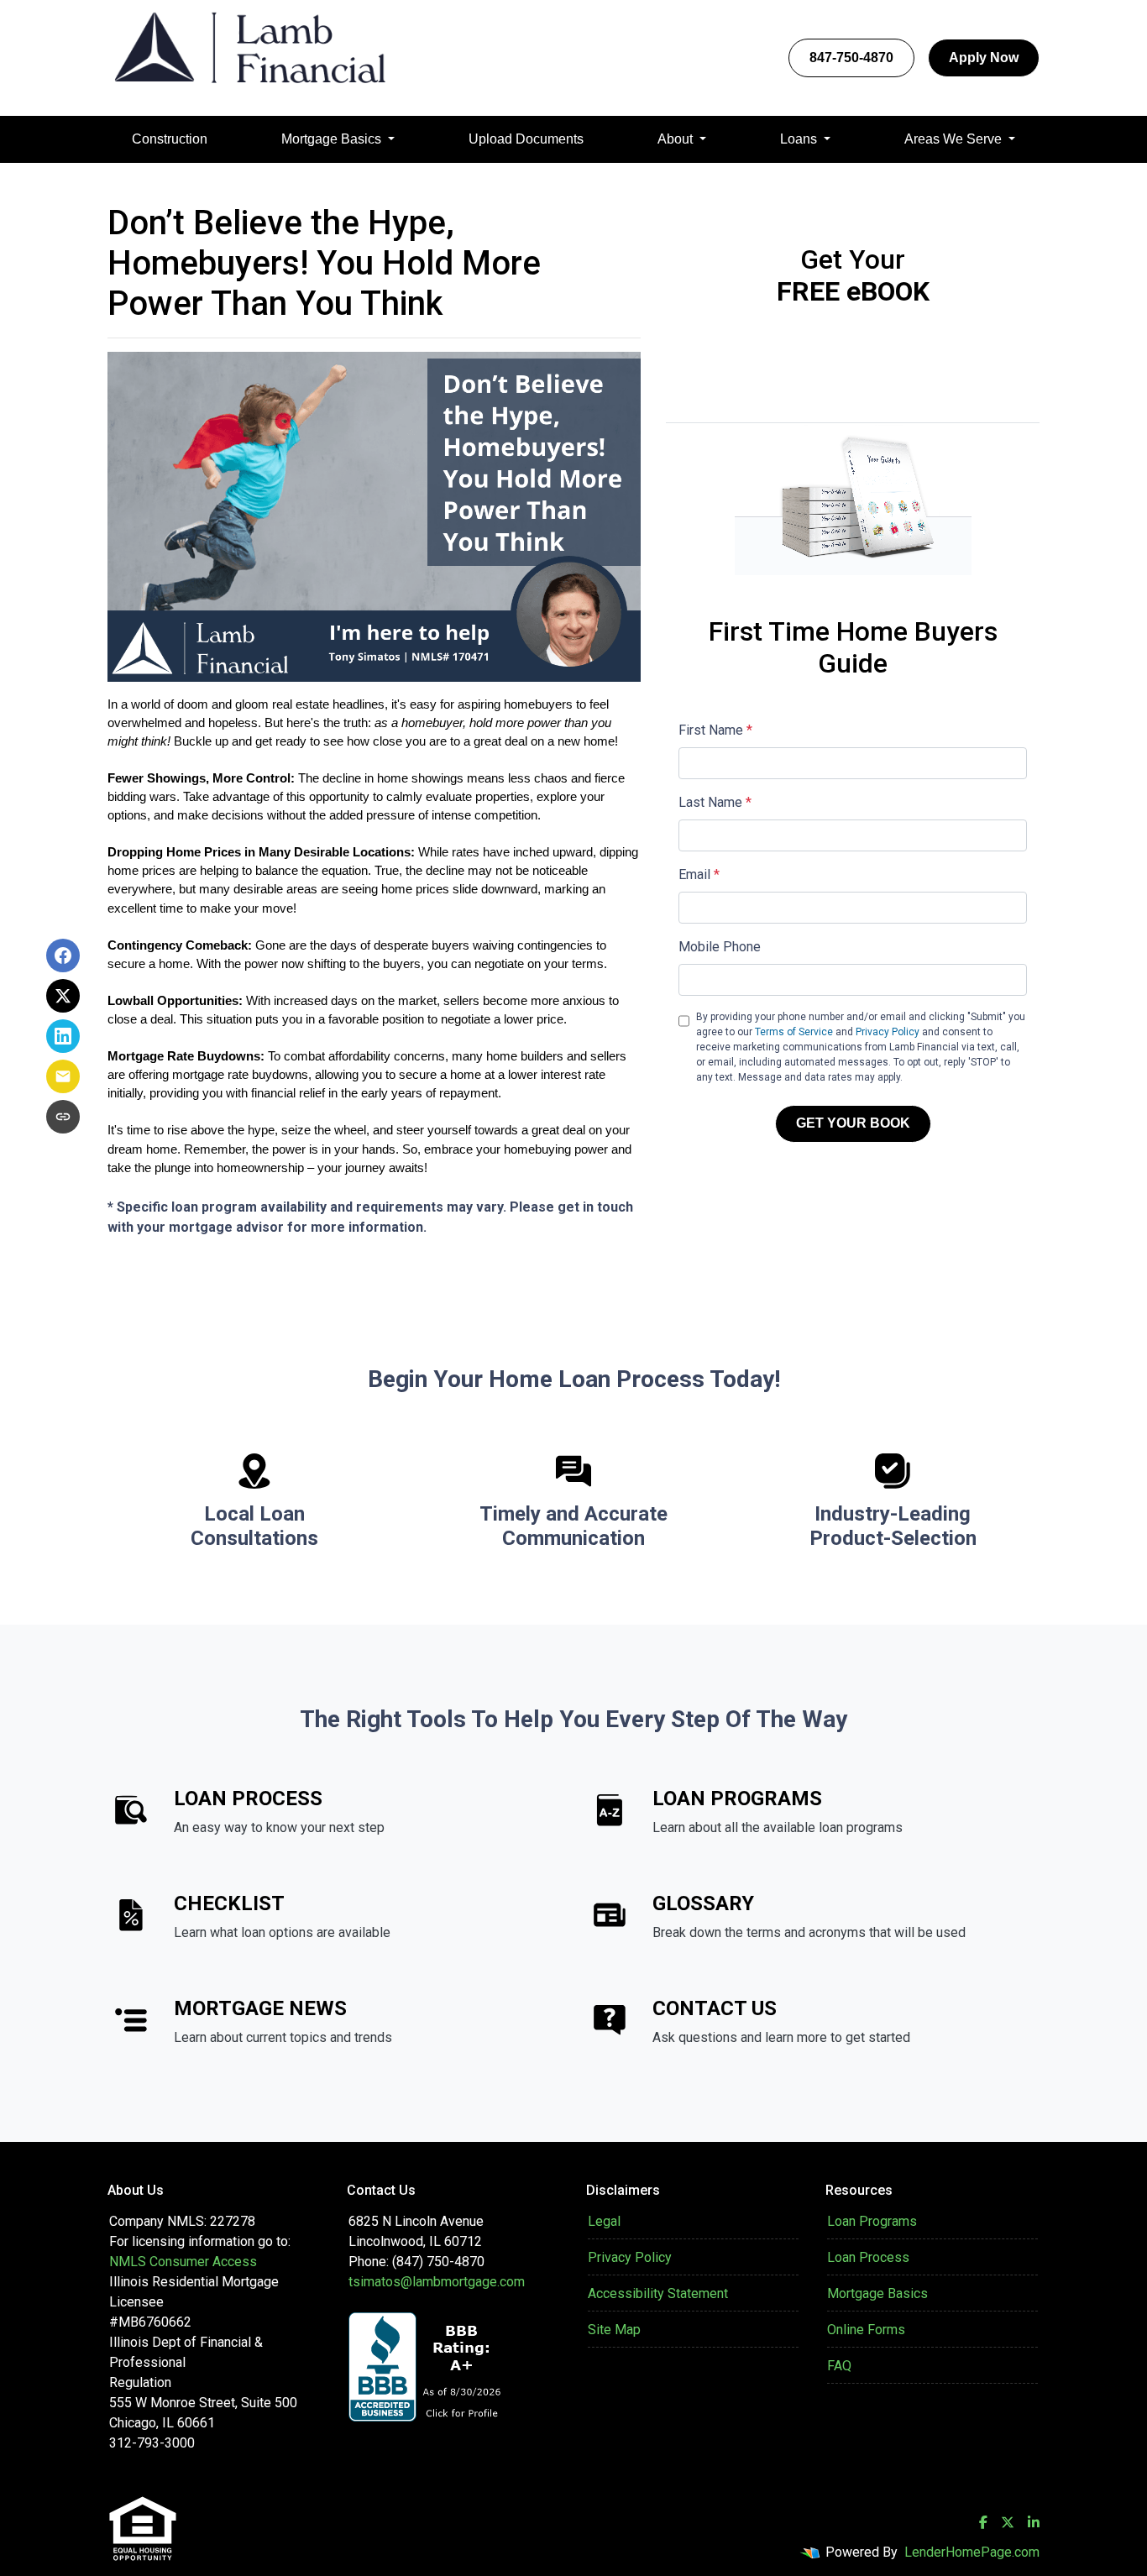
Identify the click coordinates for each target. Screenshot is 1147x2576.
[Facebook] (983, 2522)
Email (699, 874)
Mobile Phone (720, 947)
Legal (604, 2221)
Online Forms (866, 2330)
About (677, 139)
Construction (170, 139)
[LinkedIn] (1034, 2522)
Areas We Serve (955, 139)
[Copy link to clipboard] (63, 1117)
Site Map (614, 2330)
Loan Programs (872, 2221)
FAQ (839, 2366)
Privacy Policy (888, 1032)
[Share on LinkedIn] (63, 1036)
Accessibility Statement (658, 2293)
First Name (715, 730)
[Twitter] (1008, 2522)
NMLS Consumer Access (183, 2262)
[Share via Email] (63, 1076)
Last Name (715, 802)
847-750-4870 (851, 58)
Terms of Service (794, 1032)
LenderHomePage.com (972, 2552)
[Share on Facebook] (63, 956)
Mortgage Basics (333, 139)
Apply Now (984, 58)
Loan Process (868, 2257)
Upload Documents (526, 139)
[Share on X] (63, 996)
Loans (800, 139)
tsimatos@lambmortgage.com (437, 2282)
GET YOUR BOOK (853, 1123)
